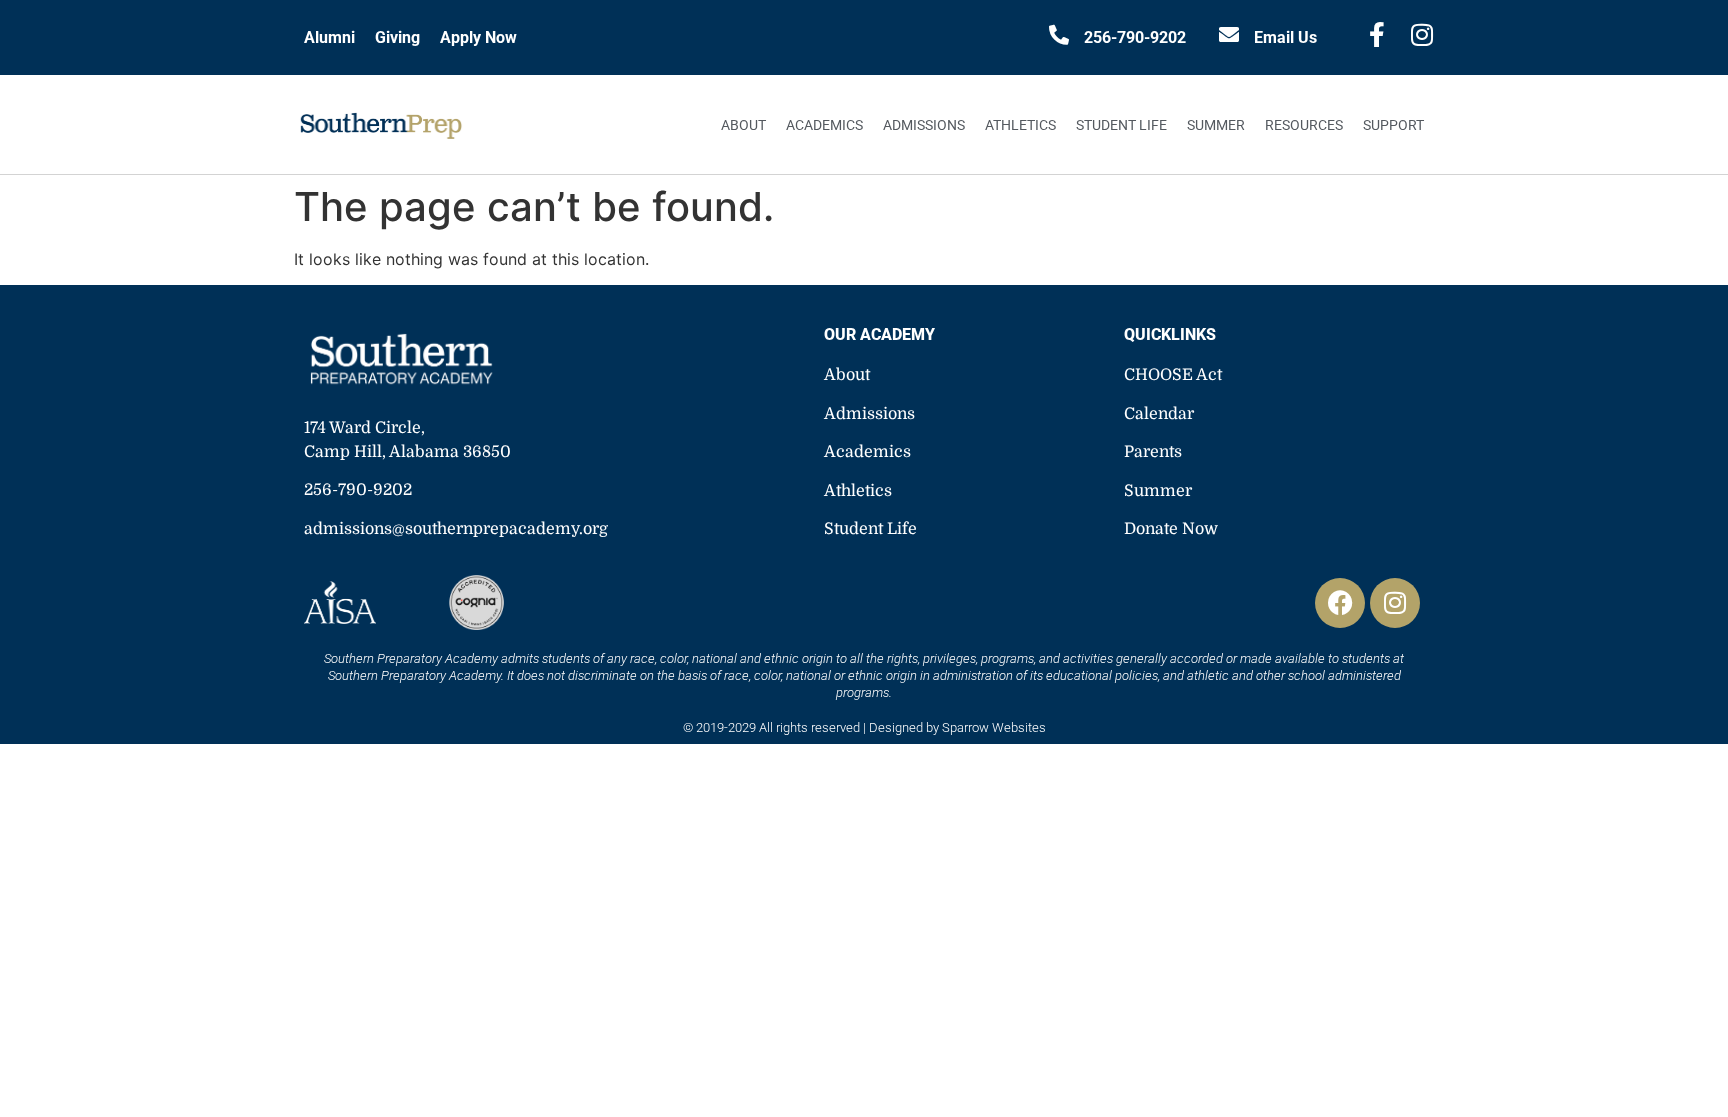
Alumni (329, 37)
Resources (1304, 125)
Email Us (1285, 37)
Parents (1153, 452)
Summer (1216, 125)
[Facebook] (1340, 603)
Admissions (924, 125)
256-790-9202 (1135, 37)
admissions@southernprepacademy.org (456, 529)
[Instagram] (1395, 603)
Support (1393, 125)
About (743, 125)
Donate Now (1171, 529)
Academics (824, 125)
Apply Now (478, 37)
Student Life (1121, 125)
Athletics (1020, 125)
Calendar (1159, 414)
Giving (397, 37)
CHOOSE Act (1173, 375)
